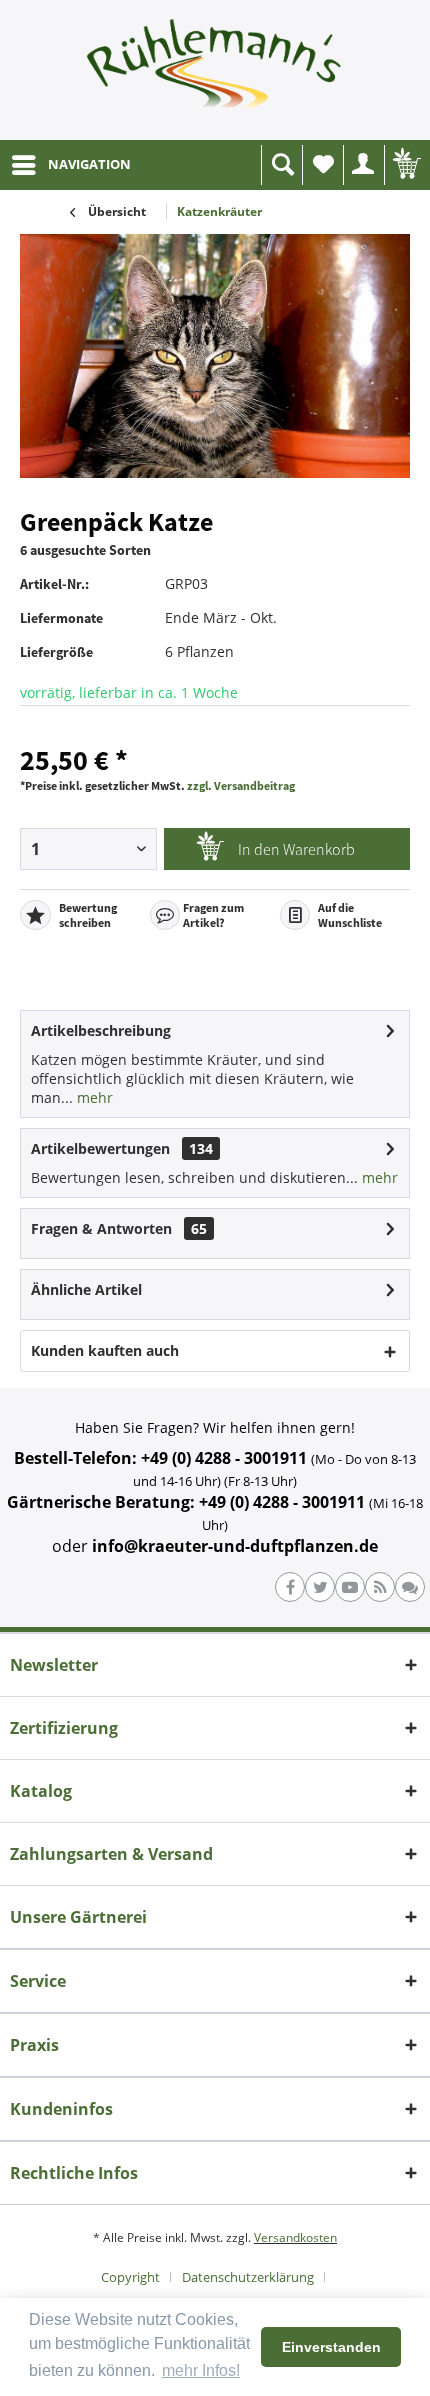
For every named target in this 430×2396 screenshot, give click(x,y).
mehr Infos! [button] (201, 2370)
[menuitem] (70, 165)
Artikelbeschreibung (101, 1030)
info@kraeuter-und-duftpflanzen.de (235, 1546)
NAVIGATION (89, 164)
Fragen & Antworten (101, 1228)
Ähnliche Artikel (86, 1289)
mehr (93, 1097)
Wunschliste (323, 165)
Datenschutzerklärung (248, 2277)
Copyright (130, 2277)
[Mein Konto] (364, 165)
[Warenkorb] (405, 165)
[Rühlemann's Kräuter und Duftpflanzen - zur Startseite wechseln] (215, 70)
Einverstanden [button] (331, 2347)
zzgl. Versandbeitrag (241, 785)
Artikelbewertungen (100, 1148)
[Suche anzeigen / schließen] (282, 165)
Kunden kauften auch (105, 1350)
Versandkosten (295, 2237)
